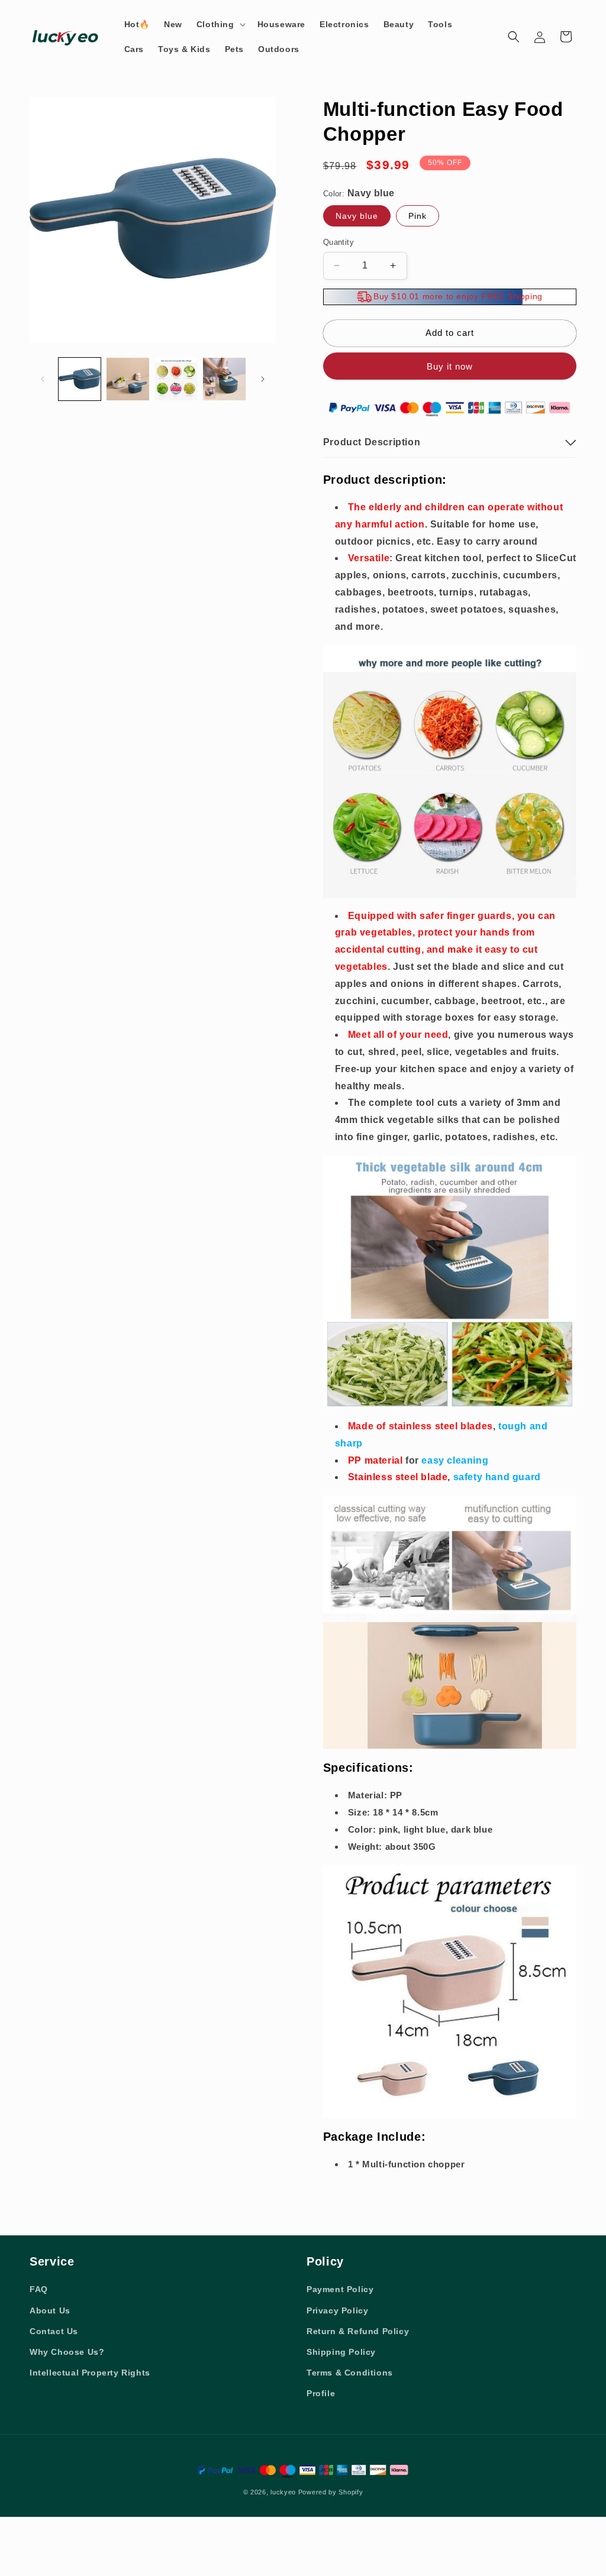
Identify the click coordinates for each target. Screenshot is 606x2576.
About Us (50, 2310)
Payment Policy (340, 2289)
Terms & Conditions (350, 2373)
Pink (418, 216)
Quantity (339, 242)
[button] (220, 24)
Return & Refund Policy (358, 2331)
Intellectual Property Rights (90, 2373)
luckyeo (283, 2492)
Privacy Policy (337, 2310)
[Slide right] (263, 379)
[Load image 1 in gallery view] (80, 379)
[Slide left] (43, 379)
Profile (321, 2393)
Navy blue (357, 216)
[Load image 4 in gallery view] (224, 379)
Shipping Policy (341, 2352)
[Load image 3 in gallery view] (176, 379)
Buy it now (450, 366)
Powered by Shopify (331, 2492)
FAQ (39, 2289)
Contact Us (54, 2331)
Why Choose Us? (67, 2352)
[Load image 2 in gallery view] (128, 379)
